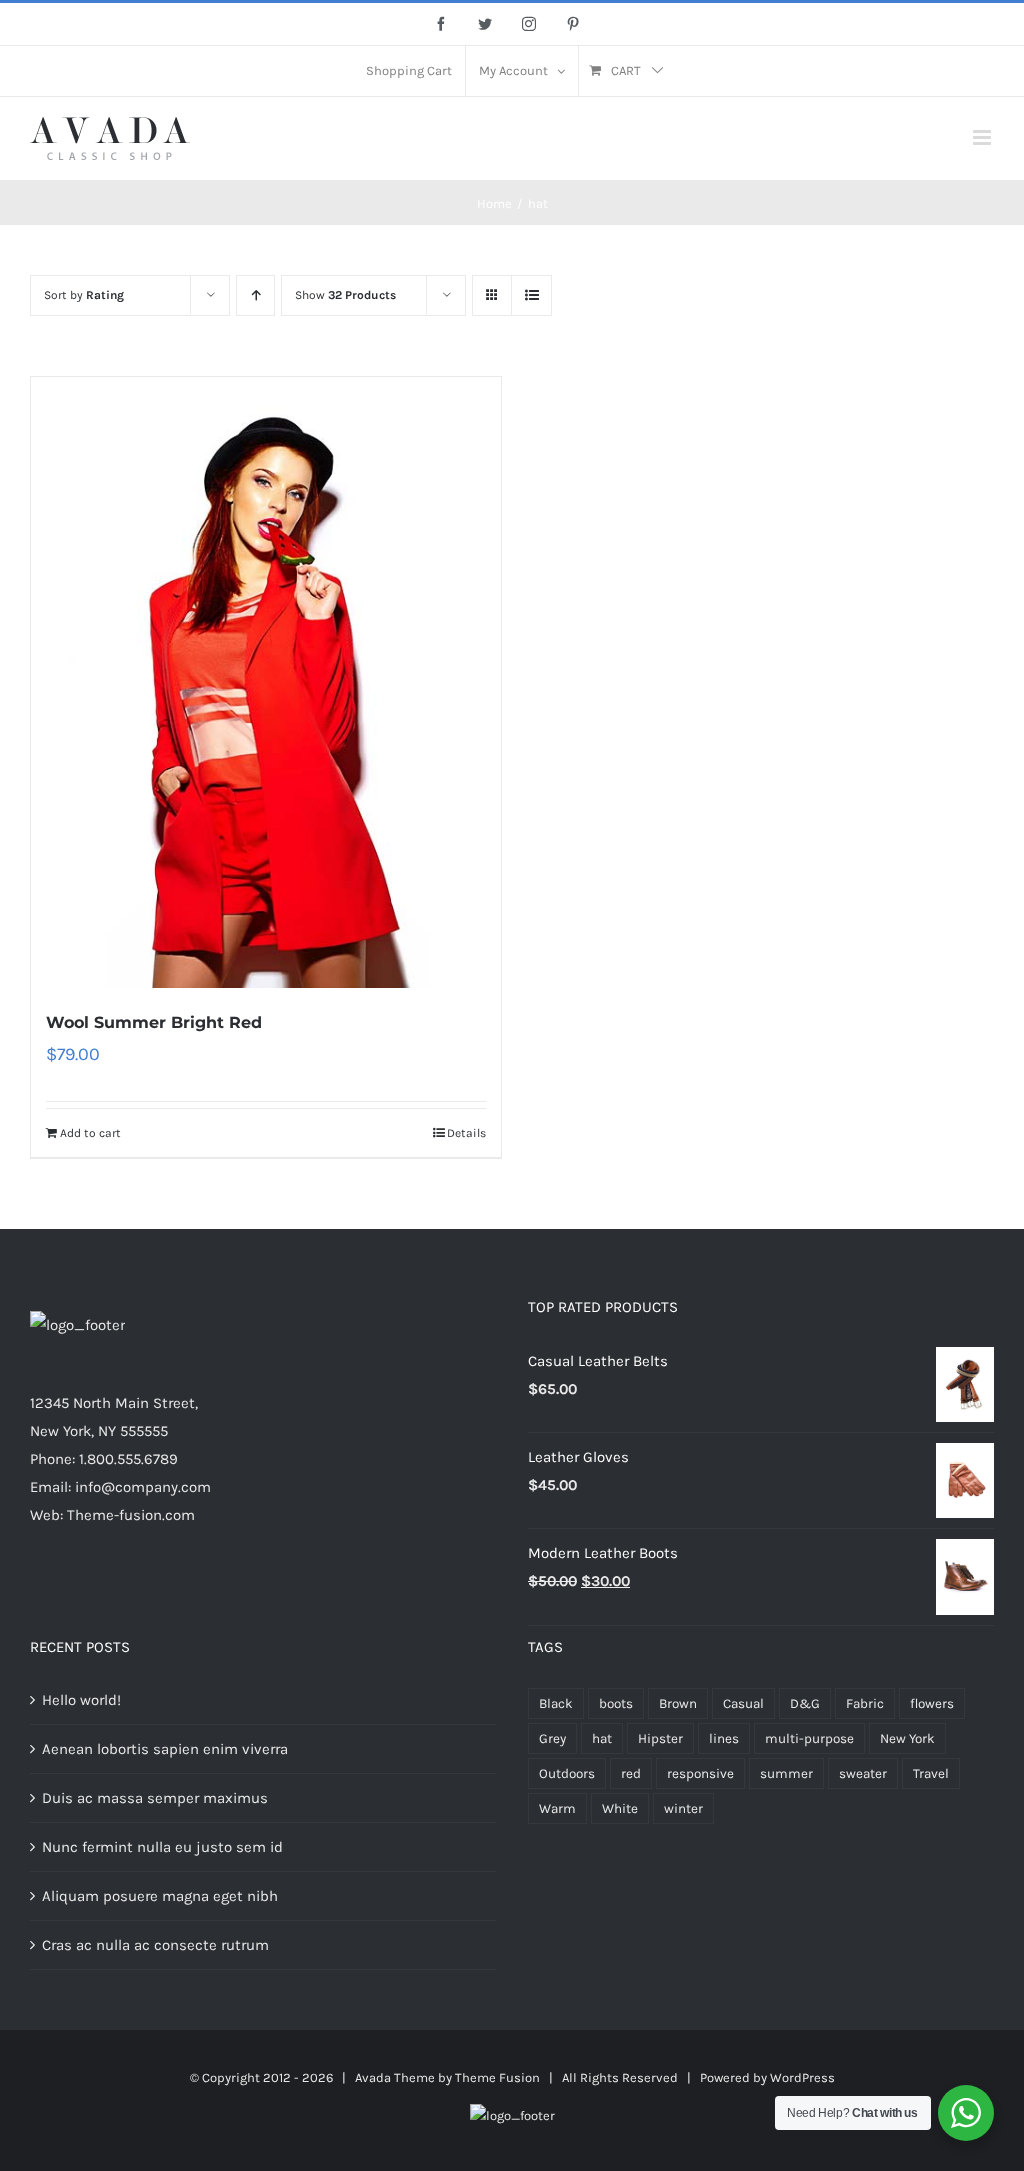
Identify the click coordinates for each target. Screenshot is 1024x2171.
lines (724, 1738)
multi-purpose (809, 1738)
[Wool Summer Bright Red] (266, 682)
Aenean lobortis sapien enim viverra (165, 1749)
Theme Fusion (497, 2077)
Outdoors (567, 1773)
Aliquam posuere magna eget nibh (160, 1896)
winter (683, 1808)
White (620, 1808)
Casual (743, 1703)
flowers (932, 1703)
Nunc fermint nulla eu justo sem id (162, 1847)
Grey (552, 1738)
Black (556, 1703)
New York (907, 1738)
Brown (678, 1703)
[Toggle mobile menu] (983, 137)
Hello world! (81, 1700)
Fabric (865, 1703)
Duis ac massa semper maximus (155, 1798)
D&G (805, 1703)
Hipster (660, 1738)
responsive (700, 1773)
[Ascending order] (255, 295)
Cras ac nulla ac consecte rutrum (155, 1945)
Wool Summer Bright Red (154, 1022)
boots (616, 1703)
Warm (557, 1808)
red (631, 1773)
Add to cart (90, 1133)
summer (786, 1773)
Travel (931, 1773)
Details (466, 1133)
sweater (863, 1773)
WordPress (802, 2077)
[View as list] (531, 295)
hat (602, 1738)
